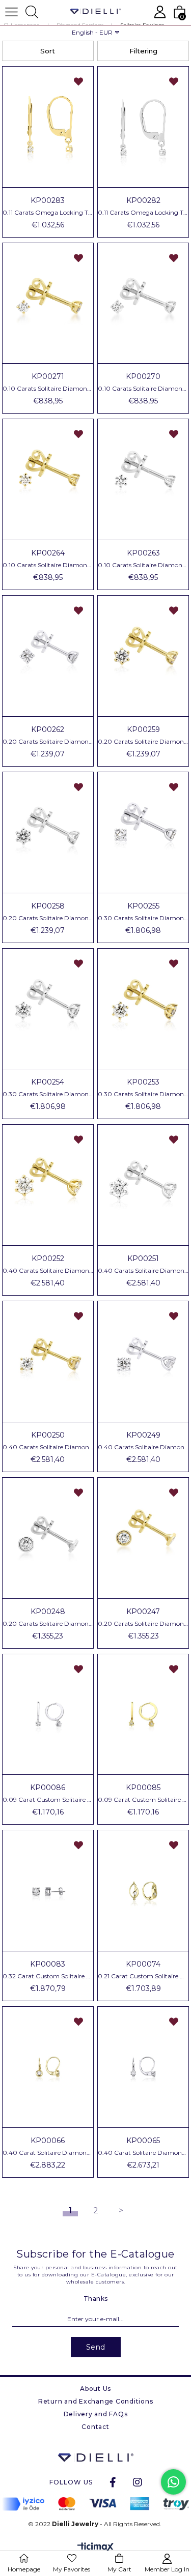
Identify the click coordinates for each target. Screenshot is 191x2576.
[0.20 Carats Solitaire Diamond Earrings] (48, 656)
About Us (95, 2389)
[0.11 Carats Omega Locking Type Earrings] (48, 127)
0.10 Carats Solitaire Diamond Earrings (48, 389)
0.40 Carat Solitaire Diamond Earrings (48, 2153)
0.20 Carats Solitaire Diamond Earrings (48, 742)
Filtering (143, 51)
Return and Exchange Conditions (96, 2401)
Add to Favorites (78, 81)
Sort (48, 51)
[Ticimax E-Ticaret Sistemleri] (95, 2548)
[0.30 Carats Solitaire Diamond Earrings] (143, 832)
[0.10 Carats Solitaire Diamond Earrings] (48, 303)
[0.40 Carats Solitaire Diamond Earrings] (48, 1185)
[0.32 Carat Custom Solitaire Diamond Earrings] (48, 1891)
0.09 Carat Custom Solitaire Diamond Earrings (48, 1800)
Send (96, 2347)
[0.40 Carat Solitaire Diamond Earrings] (48, 2067)
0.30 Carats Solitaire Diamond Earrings (143, 918)
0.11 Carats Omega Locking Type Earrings (48, 213)
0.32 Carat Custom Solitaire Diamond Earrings (48, 1976)
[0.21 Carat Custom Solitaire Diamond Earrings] (143, 1891)
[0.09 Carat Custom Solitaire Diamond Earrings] (48, 1715)
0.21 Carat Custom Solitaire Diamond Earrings (143, 1976)
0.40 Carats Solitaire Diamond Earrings (48, 1271)
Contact (95, 2427)
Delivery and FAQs (96, 2414)
